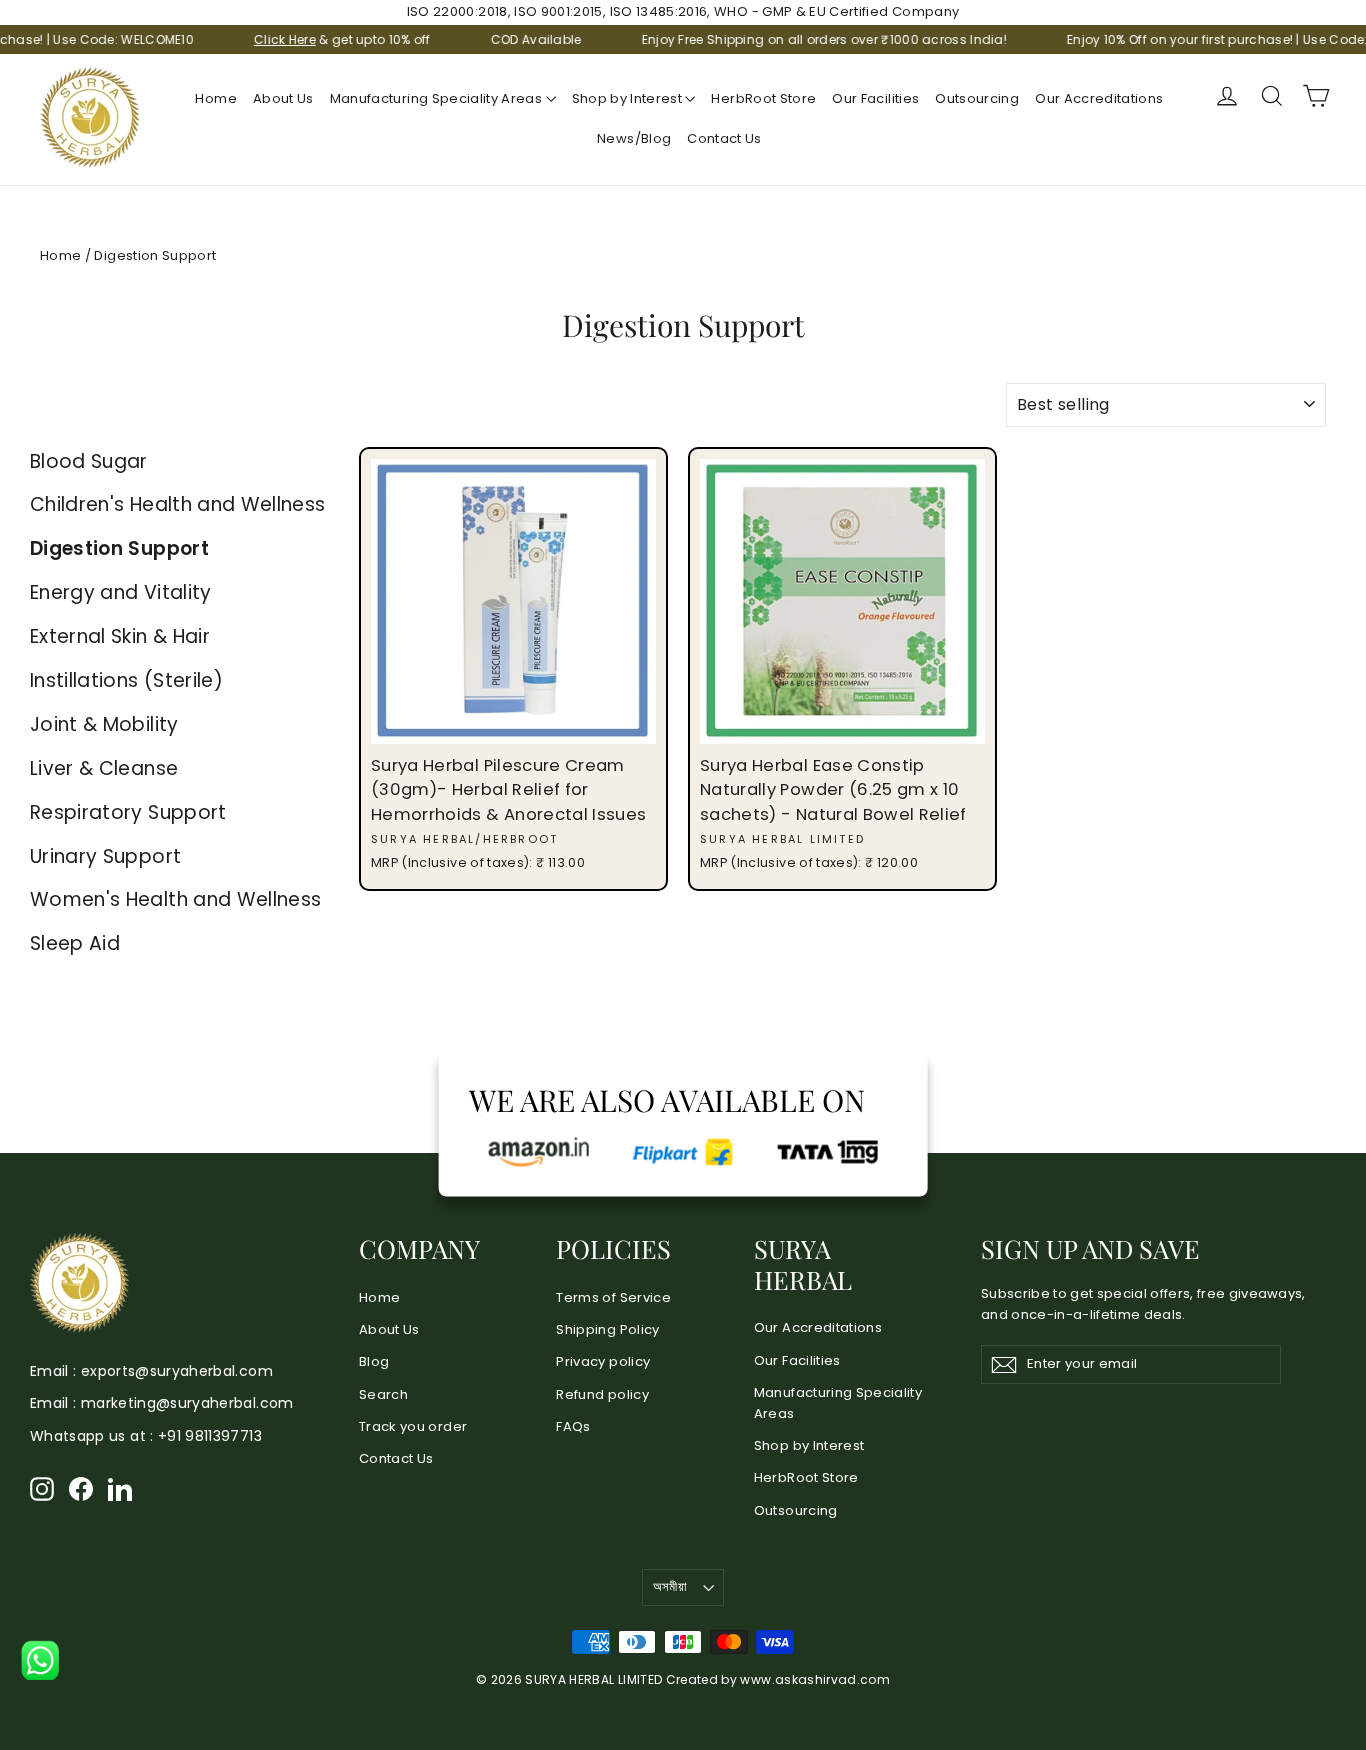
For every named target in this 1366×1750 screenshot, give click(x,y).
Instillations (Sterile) (126, 680)
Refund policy (602, 1394)
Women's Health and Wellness (175, 899)
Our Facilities (875, 98)
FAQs (573, 1426)
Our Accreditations (1099, 98)
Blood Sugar (89, 461)
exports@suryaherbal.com (177, 1371)
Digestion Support (119, 548)
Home (215, 98)
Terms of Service (613, 1297)
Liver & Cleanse (104, 768)
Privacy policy (603, 1361)
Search (383, 1394)
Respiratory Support (128, 812)
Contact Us (724, 138)
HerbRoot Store (763, 98)
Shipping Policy (607, 1329)
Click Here (253, 39)
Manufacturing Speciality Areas (438, 98)
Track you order (413, 1426)
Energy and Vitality (121, 592)
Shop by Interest (629, 98)
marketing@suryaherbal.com (187, 1403)
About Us (283, 98)
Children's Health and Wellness (178, 504)
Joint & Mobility (104, 724)
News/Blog (634, 138)
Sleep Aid (75, 943)
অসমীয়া (670, 1586)
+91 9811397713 (210, 1436)
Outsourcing (977, 98)
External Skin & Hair (120, 636)
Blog (374, 1361)
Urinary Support (105, 856)
